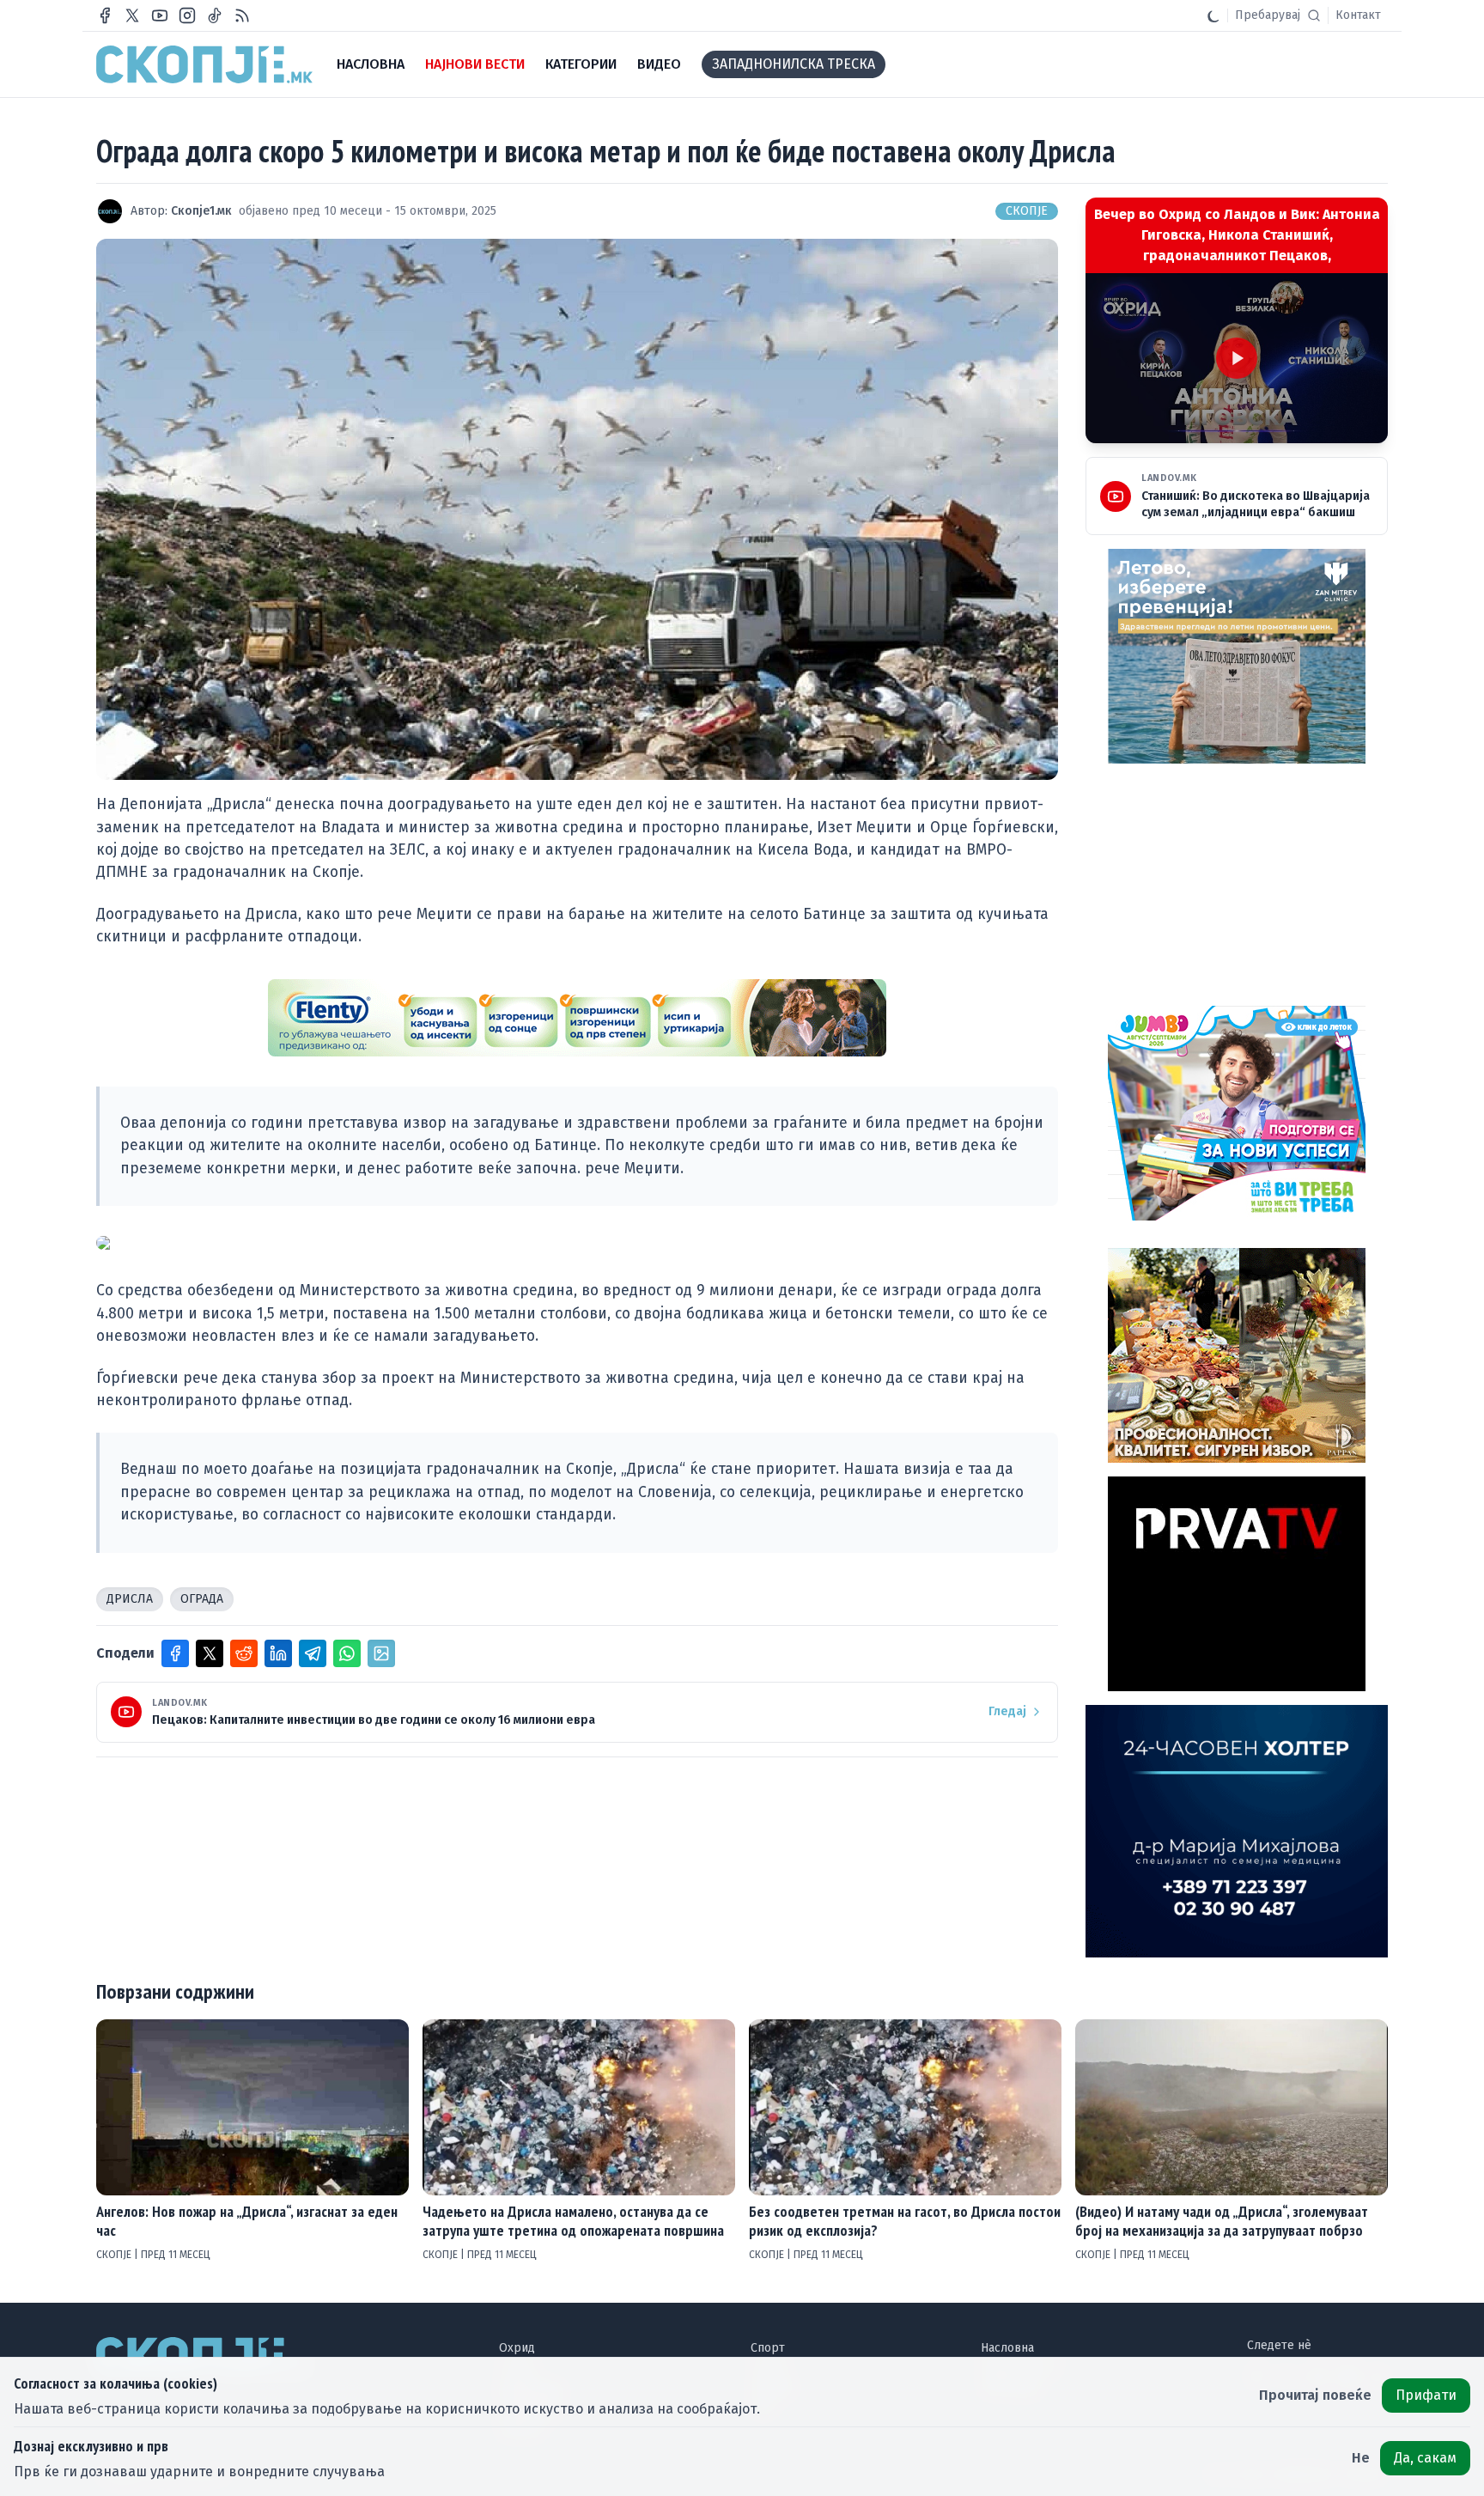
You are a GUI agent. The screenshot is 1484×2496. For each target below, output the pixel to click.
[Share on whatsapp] (347, 1653)
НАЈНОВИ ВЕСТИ (475, 64)
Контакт (1358, 15)
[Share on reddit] (244, 1653)
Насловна (1007, 2348)
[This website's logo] (204, 64)
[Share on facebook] (175, 1653)
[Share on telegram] (313, 1653)
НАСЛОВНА (371, 64)
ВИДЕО (659, 64)
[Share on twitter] (210, 1653)
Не (1361, 2458)
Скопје (1027, 211)
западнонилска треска (794, 64)
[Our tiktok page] (215, 15)
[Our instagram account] (187, 15)
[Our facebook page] (105, 15)
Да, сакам (1425, 2458)
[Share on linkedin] (278, 1653)
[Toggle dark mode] (1213, 15)
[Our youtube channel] (160, 15)
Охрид (517, 2348)
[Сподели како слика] (381, 1653)
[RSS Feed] (242, 15)
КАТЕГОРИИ (581, 64)
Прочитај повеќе (1315, 2395)
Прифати (1426, 2395)
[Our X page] (132, 15)
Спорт (768, 2348)
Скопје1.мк (201, 211)
